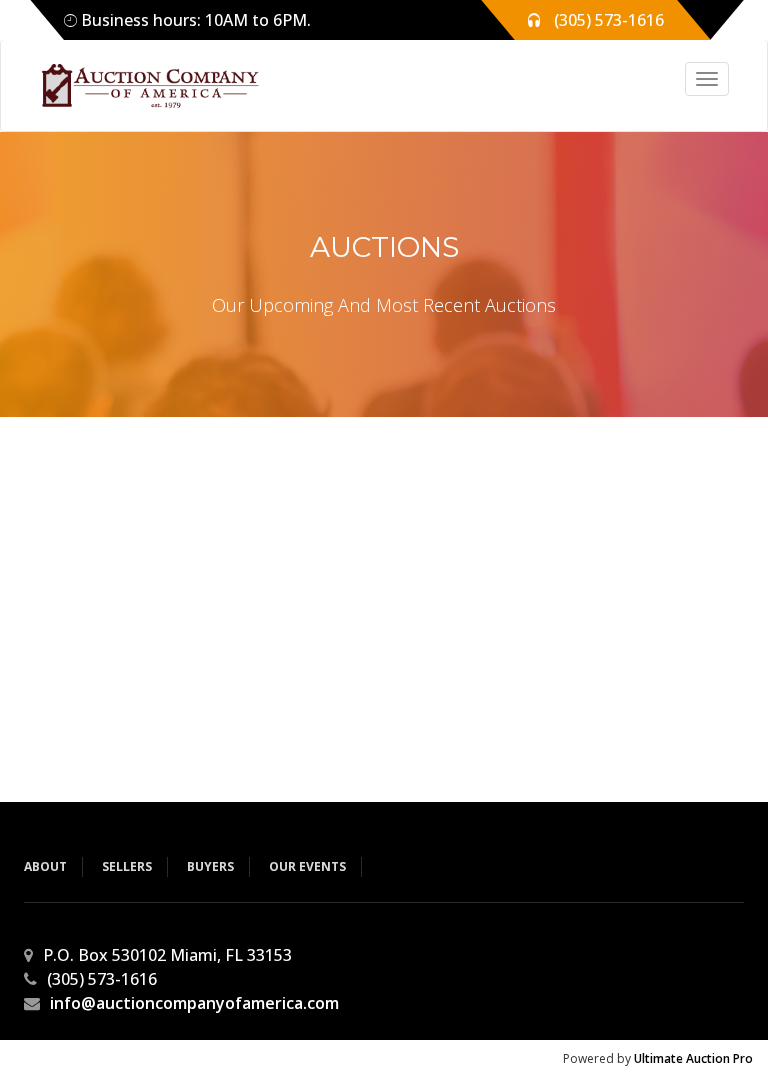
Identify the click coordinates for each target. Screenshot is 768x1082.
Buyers (210, 866)
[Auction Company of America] (141, 85)
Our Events (307, 866)
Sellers (127, 866)
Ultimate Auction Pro (693, 1058)
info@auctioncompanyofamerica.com (194, 1003)
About (45, 866)
